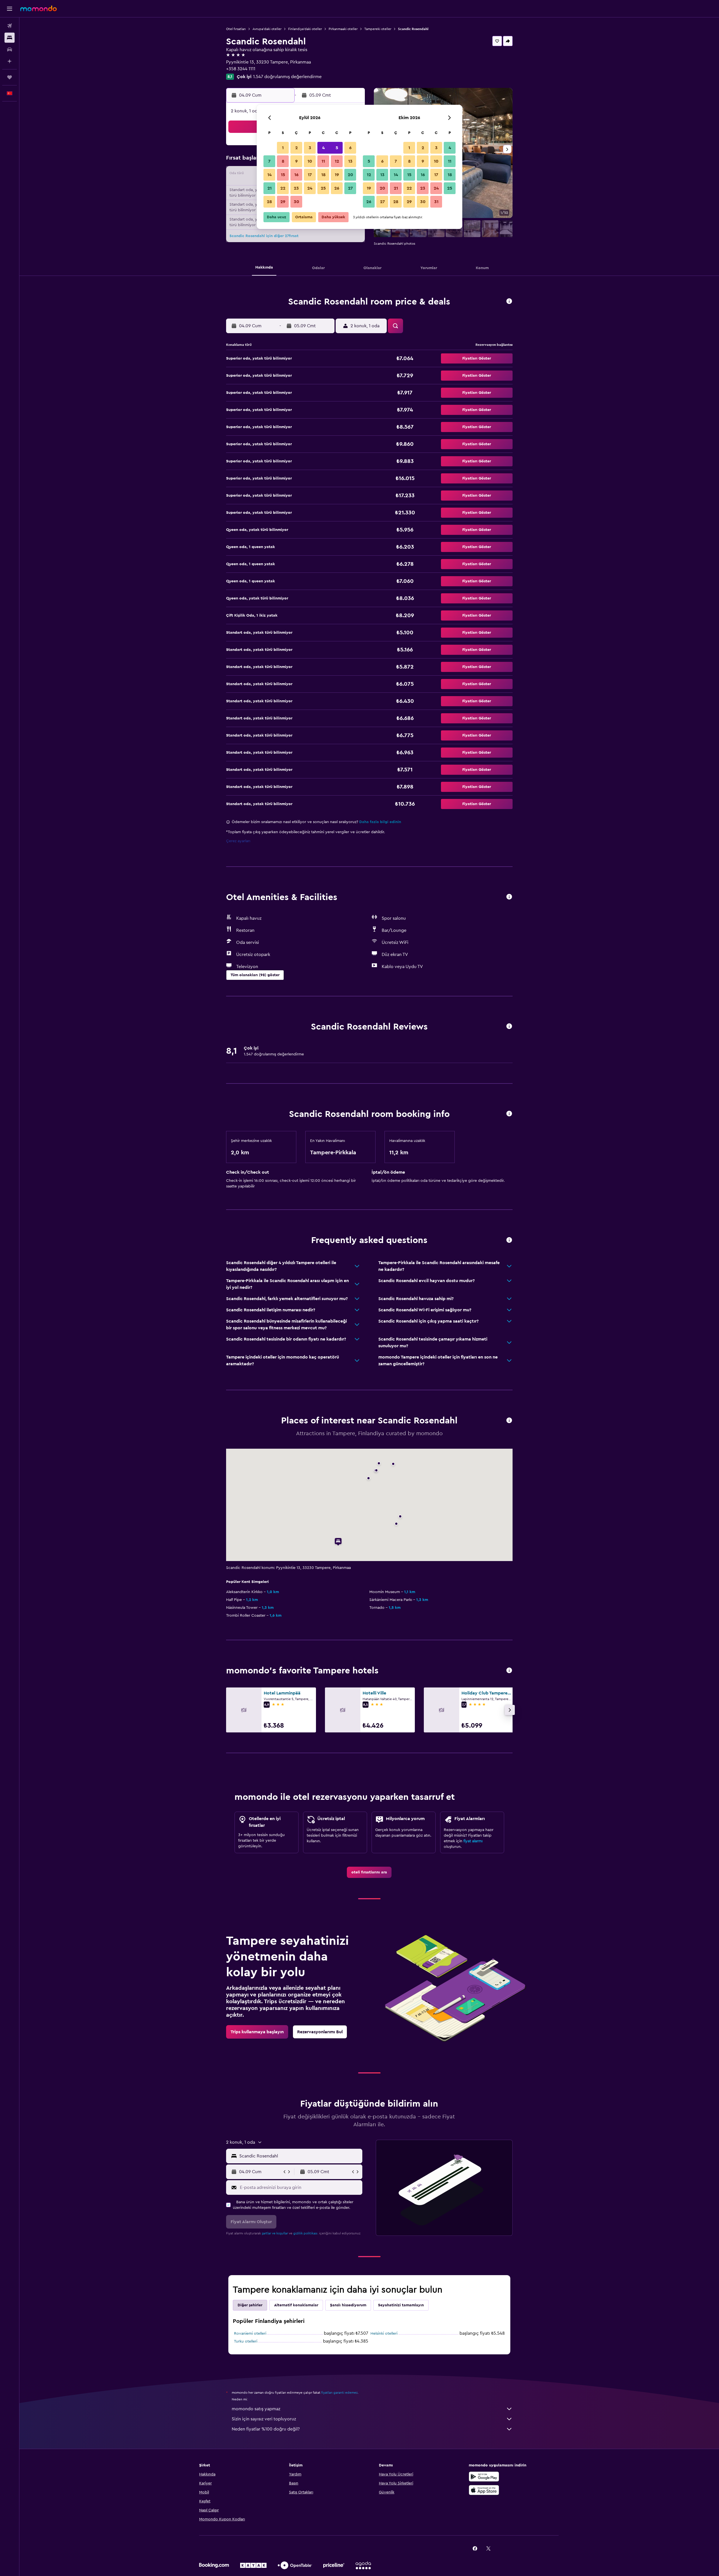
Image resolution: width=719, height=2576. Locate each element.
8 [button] (283, 161)
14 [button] (269, 175)
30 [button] (296, 202)
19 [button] (337, 175)
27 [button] (350, 188)
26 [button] (337, 188)
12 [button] (337, 161)
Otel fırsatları (236, 29)
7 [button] (269, 161)
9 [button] (296, 161)
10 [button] (310, 161)
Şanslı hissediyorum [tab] (348, 2305)
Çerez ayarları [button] (238, 841)
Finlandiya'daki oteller (305, 29)
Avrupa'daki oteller (267, 29)
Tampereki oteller (378, 29)
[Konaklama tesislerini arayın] (10, 38)
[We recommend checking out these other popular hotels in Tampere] (509, 1671)
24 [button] (310, 188)
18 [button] (323, 175)
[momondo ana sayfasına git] (38, 8)
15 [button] (283, 175)
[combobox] (300, 2156)
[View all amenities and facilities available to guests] (509, 897)
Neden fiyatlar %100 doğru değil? (266, 2429)
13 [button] (350, 161)
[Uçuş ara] (10, 26)
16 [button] (296, 175)
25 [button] (323, 188)
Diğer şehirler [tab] (250, 2305)
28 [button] (269, 202)
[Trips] (10, 77)
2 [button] (296, 148)
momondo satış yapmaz (256, 2409)
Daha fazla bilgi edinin (380, 822)
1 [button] (283, 148)
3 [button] (310, 148)
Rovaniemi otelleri (250, 2334)
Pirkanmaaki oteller (343, 29)
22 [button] (283, 188)
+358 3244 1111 (241, 69)
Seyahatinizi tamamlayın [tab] (401, 2305)
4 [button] (323, 148)
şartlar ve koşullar (275, 2233)
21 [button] (269, 188)
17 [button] (310, 175)
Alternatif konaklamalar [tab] (296, 2305)
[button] (10, 9)
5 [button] (337, 148)
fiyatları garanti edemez (339, 2393)
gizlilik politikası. (306, 2233)
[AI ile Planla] (10, 61)
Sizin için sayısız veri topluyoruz (264, 2419)
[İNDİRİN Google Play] (484, 2477)
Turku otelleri (246, 2341)
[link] (369, 1872)
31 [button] (436, 202)
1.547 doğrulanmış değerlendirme (287, 77)
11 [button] (323, 161)
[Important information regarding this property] (509, 1114)
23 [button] (296, 188)
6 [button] (350, 148)
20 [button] (350, 175)
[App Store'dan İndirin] (484, 2490)
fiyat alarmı (473, 1841)
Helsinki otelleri (384, 2334)
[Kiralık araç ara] (10, 49)
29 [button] (283, 202)
